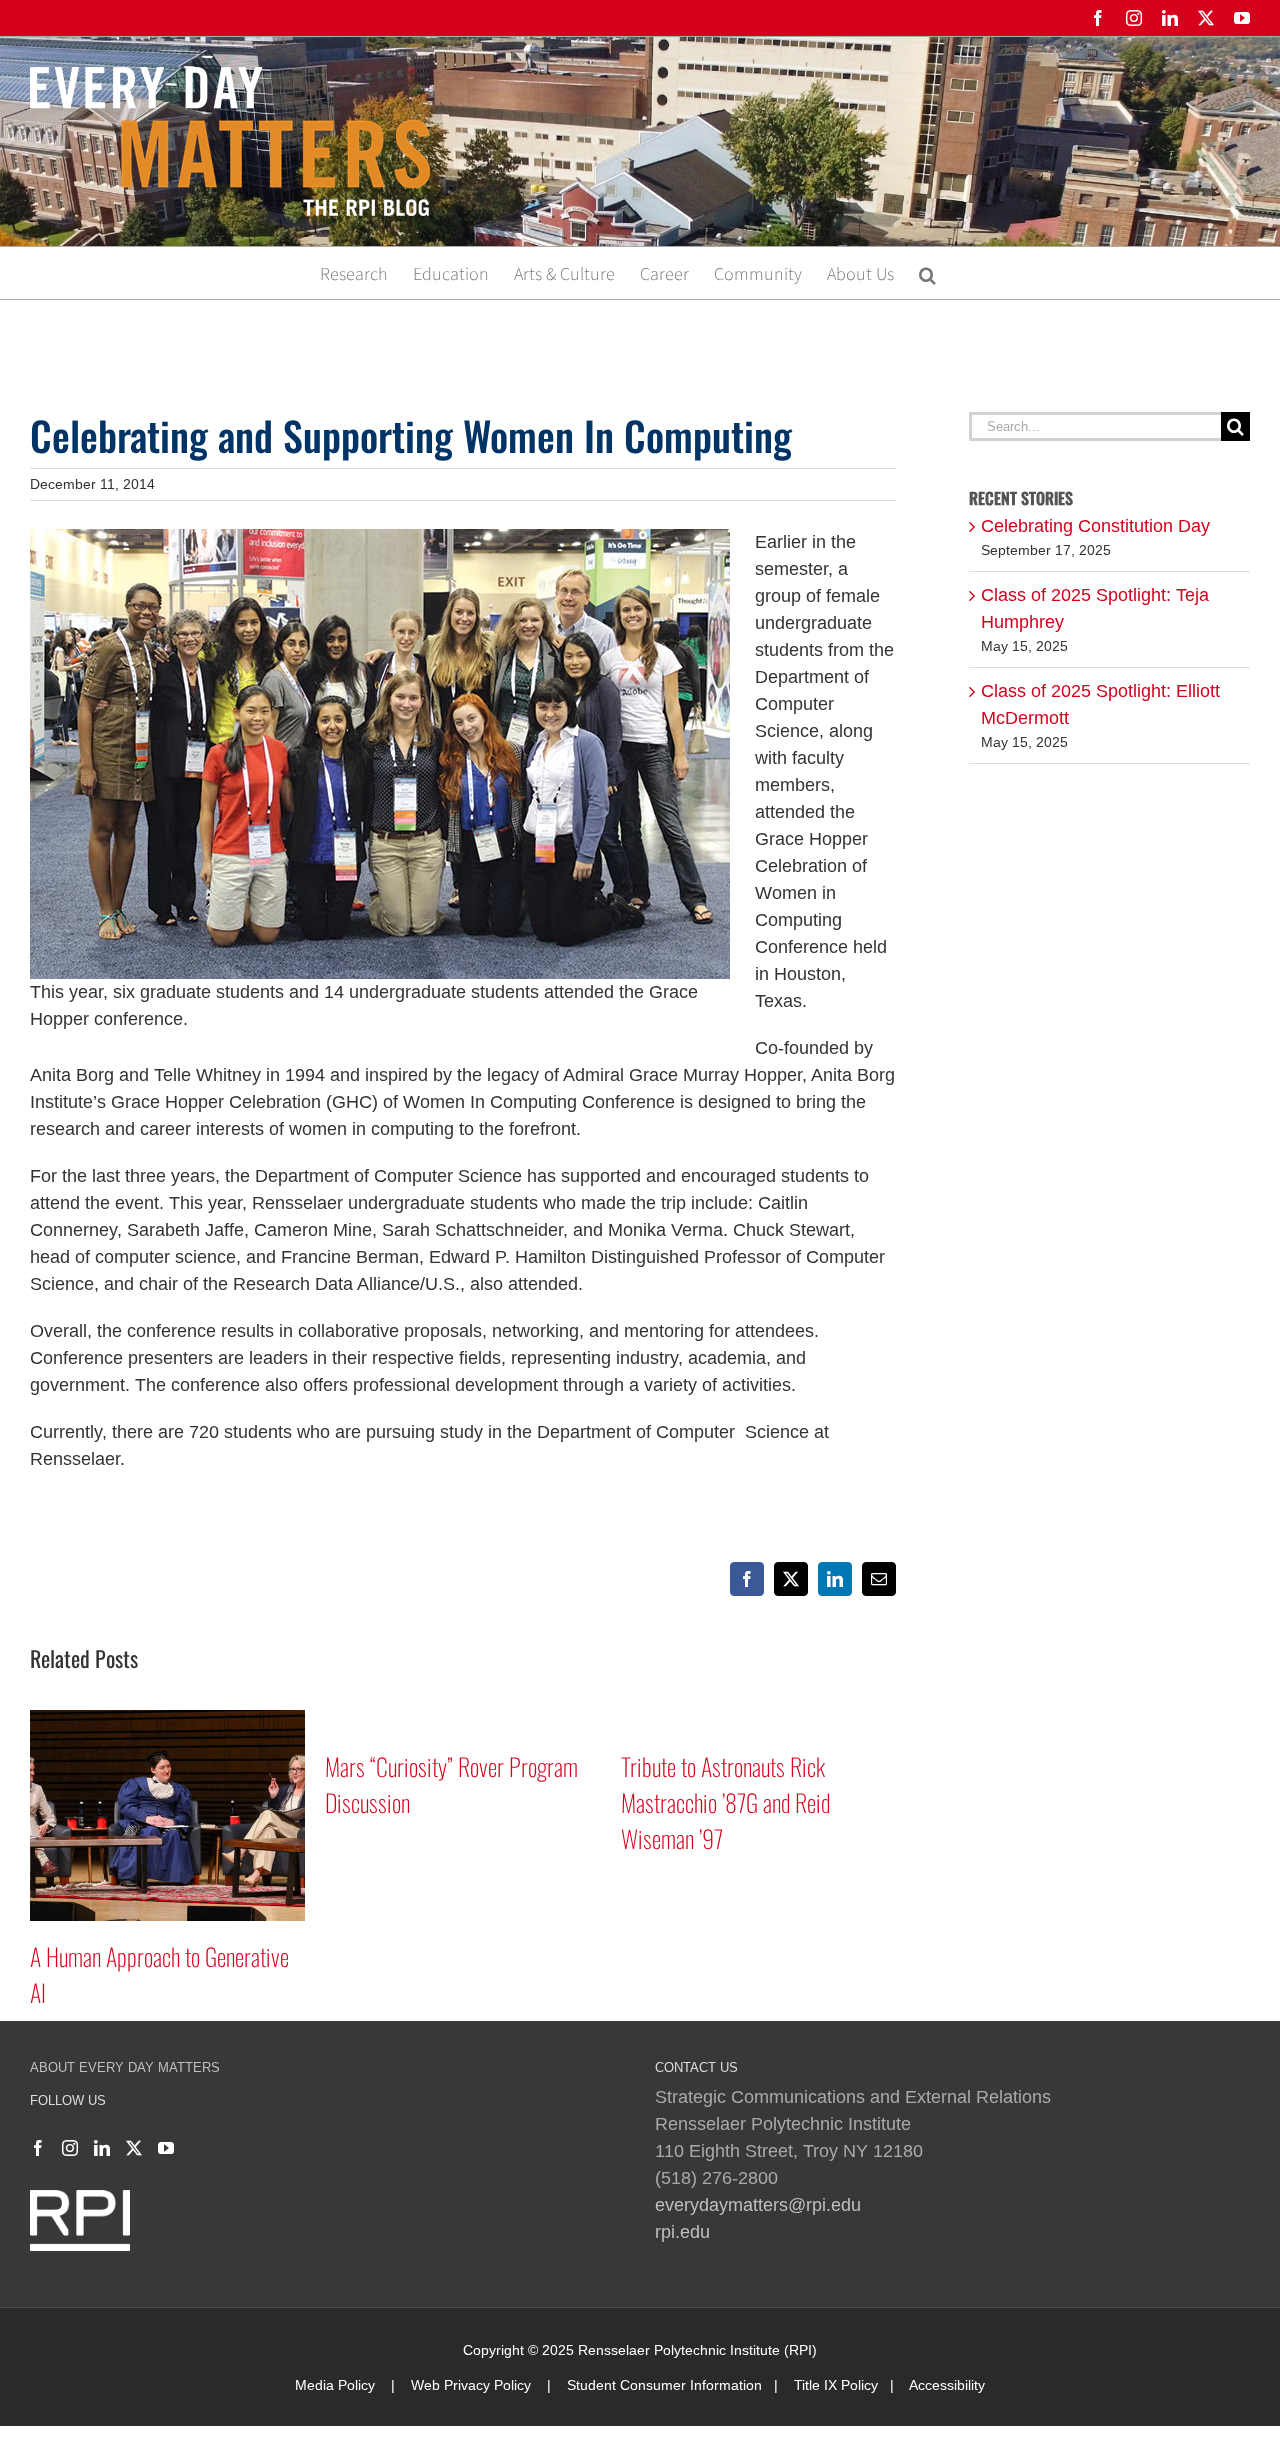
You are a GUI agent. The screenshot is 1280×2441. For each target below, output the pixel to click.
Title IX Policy (836, 2385)
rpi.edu (682, 2232)
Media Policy (335, 2385)
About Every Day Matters (125, 2067)
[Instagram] (70, 2148)
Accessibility (947, 2385)
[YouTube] (166, 2148)
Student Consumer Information (664, 2385)
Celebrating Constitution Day (1095, 526)
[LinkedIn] (102, 2148)
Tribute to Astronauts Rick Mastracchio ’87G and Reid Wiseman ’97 (725, 1802)
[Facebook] (38, 2148)
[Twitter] (134, 2148)
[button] (927, 273)
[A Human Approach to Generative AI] (167, 1720)
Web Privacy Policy (471, 2385)
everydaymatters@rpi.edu (758, 2205)
